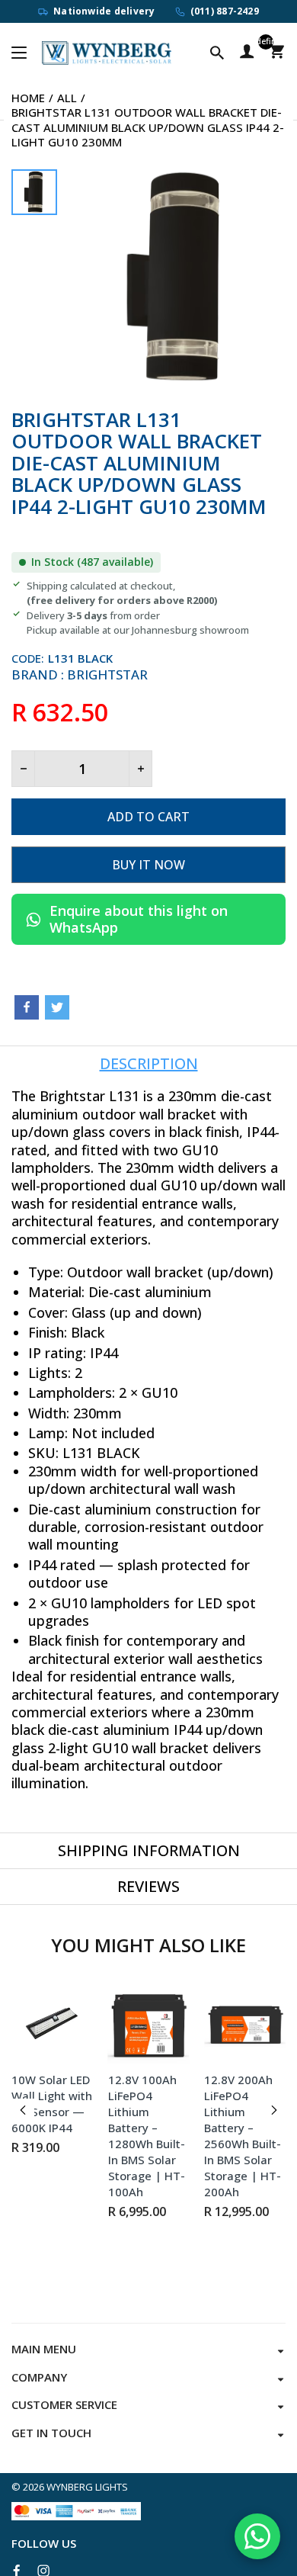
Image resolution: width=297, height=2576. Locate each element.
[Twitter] (57, 1007)
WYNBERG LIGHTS (87, 2487)
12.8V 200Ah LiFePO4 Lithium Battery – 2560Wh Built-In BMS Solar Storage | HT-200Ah (243, 2136)
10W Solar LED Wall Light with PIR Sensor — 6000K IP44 (52, 2104)
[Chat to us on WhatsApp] (257, 2536)
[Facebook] (27, 1007)
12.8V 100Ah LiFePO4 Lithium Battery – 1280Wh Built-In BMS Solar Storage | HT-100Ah (147, 2136)
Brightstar (107, 675)
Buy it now (148, 865)
